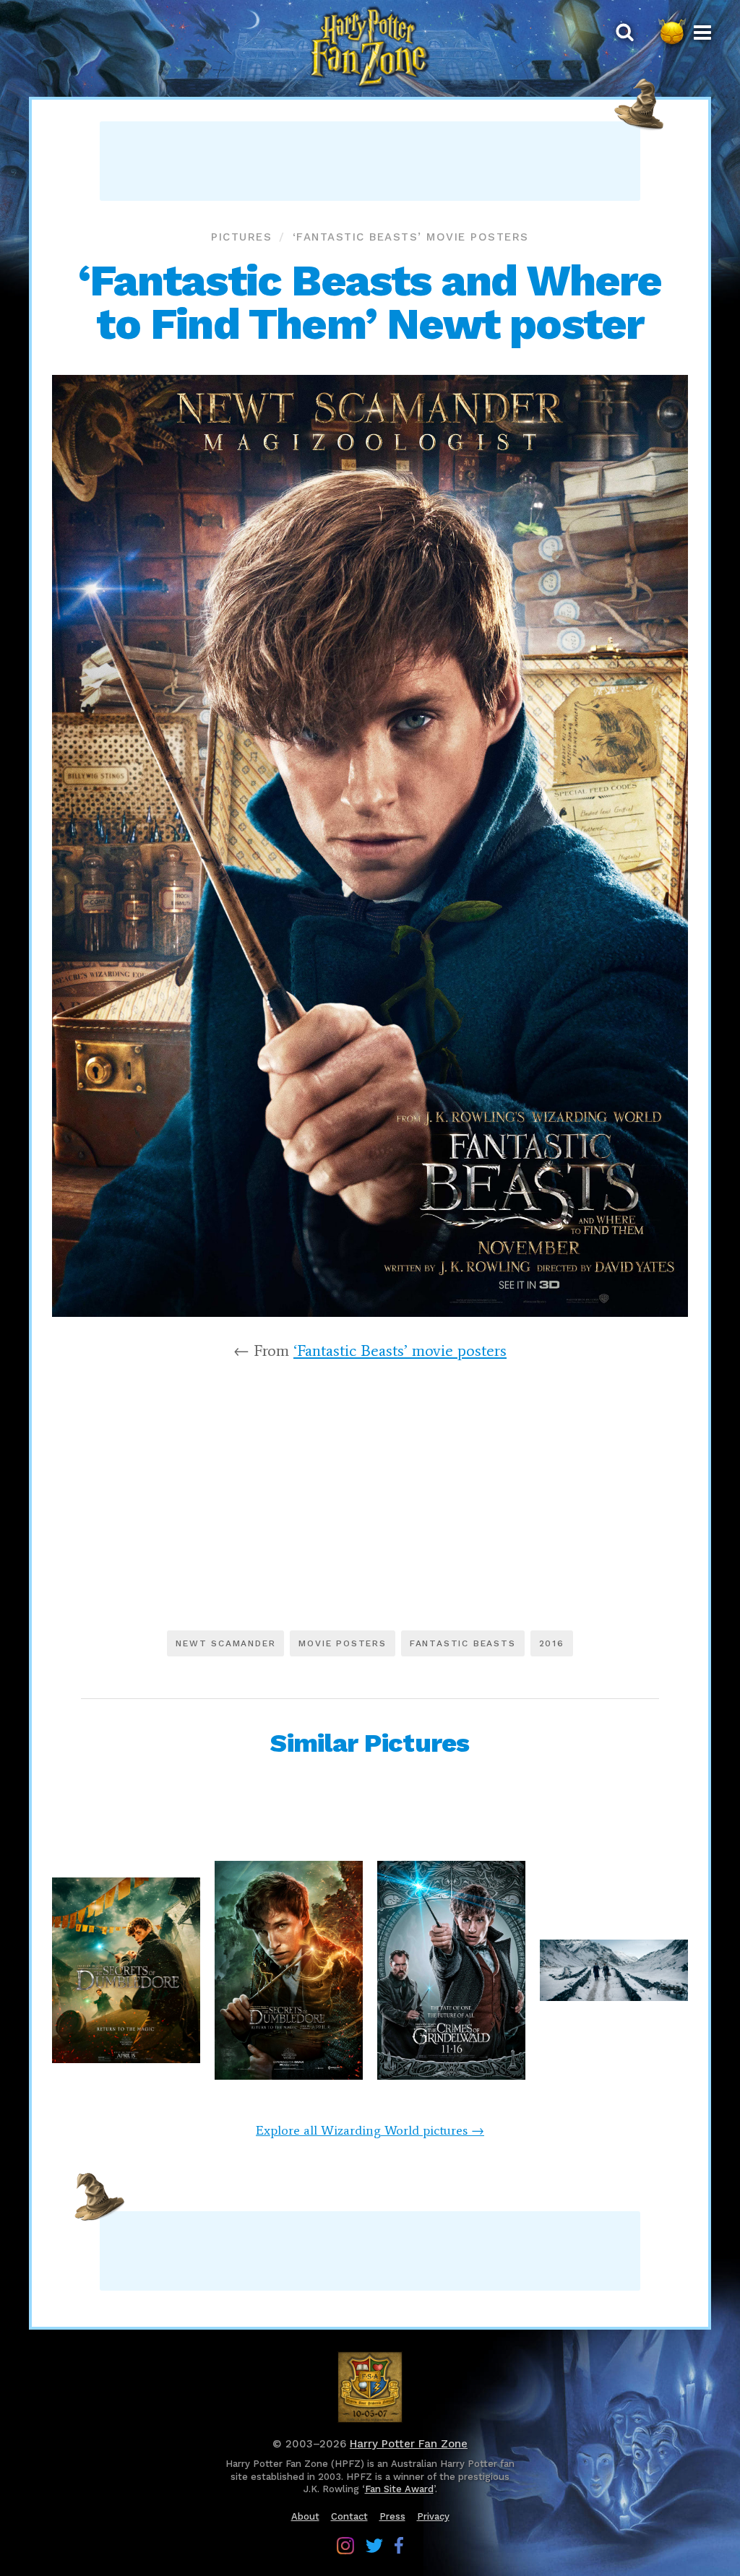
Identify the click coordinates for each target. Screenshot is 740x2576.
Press (392, 2516)
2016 (552, 1643)
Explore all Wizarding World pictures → (370, 2130)
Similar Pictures (370, 1743)
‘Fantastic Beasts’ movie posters (411, 237)
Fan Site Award (399, 2489)
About (305, 2516)
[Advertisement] (370, 161)
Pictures (241, 237)
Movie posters (342, 1643)
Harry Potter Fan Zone (409, 2444)
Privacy (433, 2516)
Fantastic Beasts (463, 1643)
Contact (349, 2516)
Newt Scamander (225, 1643)
